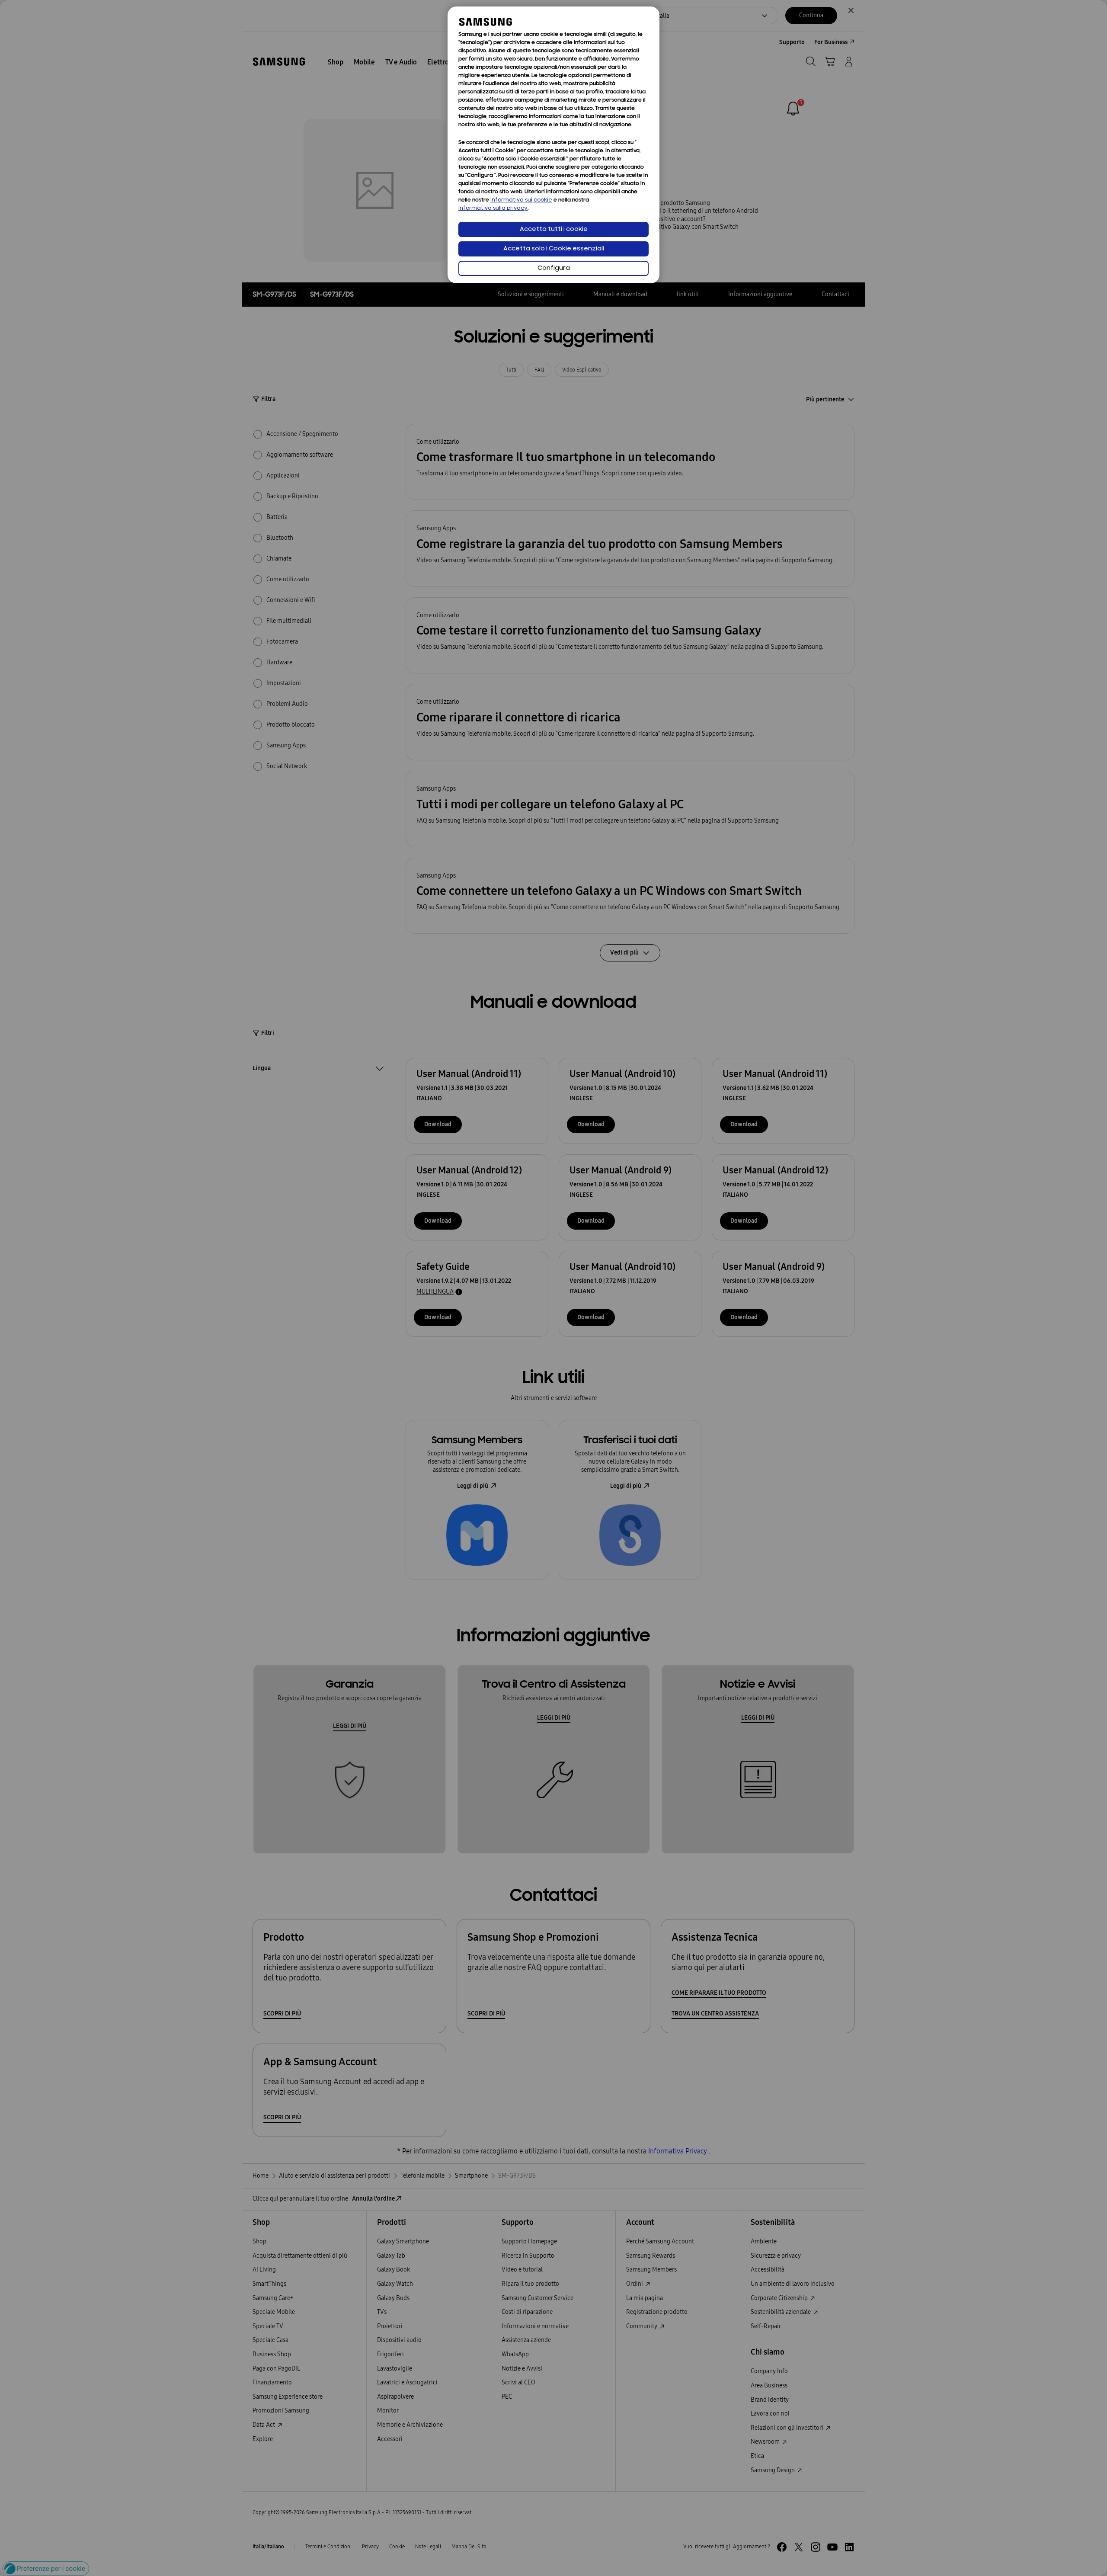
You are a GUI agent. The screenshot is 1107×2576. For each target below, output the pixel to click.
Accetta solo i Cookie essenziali (554, 249)
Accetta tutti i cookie (554, 229)
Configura (554, 268)
